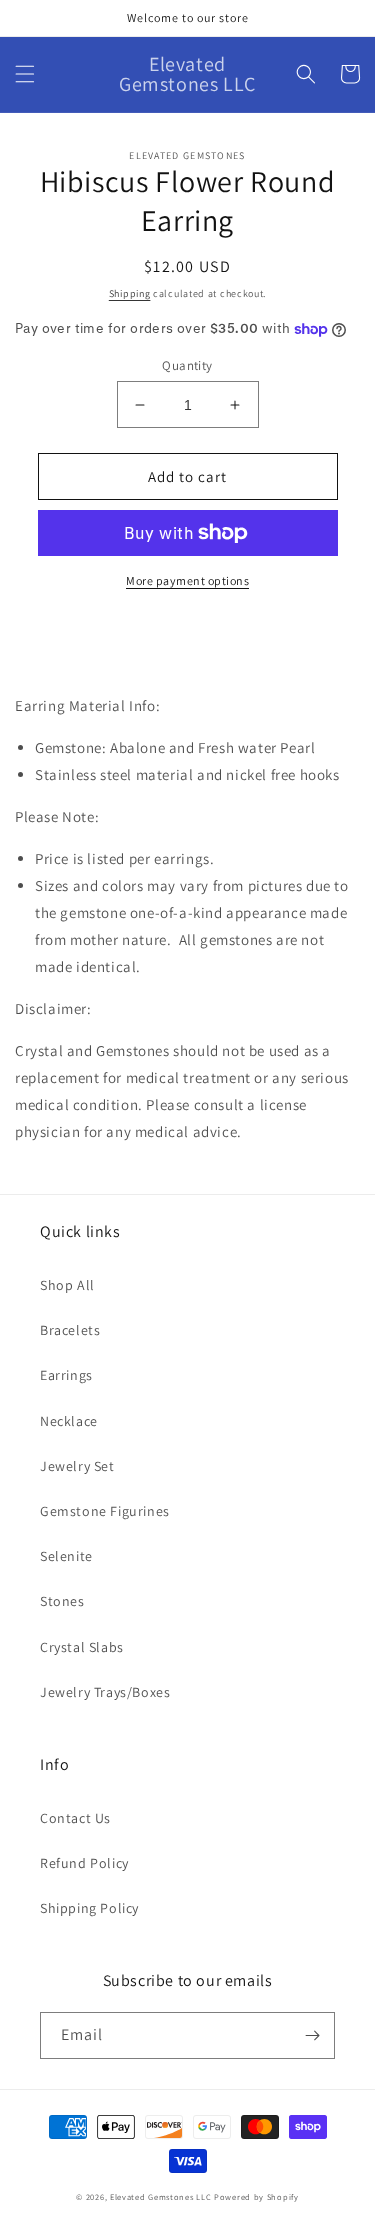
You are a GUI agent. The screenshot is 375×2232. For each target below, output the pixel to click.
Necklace (69, 1421)
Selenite (66, 1556)
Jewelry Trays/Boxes (105, 1692)
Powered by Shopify (256, 2196)
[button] (25, 74)
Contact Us (75, 1818)
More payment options (187, 580)
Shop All (67, 1285)
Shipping (130, 293)
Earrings (66, 1375)
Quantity (187, 365)
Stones (62, 1601)
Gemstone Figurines (105, 1511)
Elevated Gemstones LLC (160, 2196)
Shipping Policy (89, 1908)
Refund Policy (84, 1863)
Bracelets (70, 1330)
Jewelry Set (77, 1466)
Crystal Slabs (82, 1647)
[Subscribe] (312, 2035)
